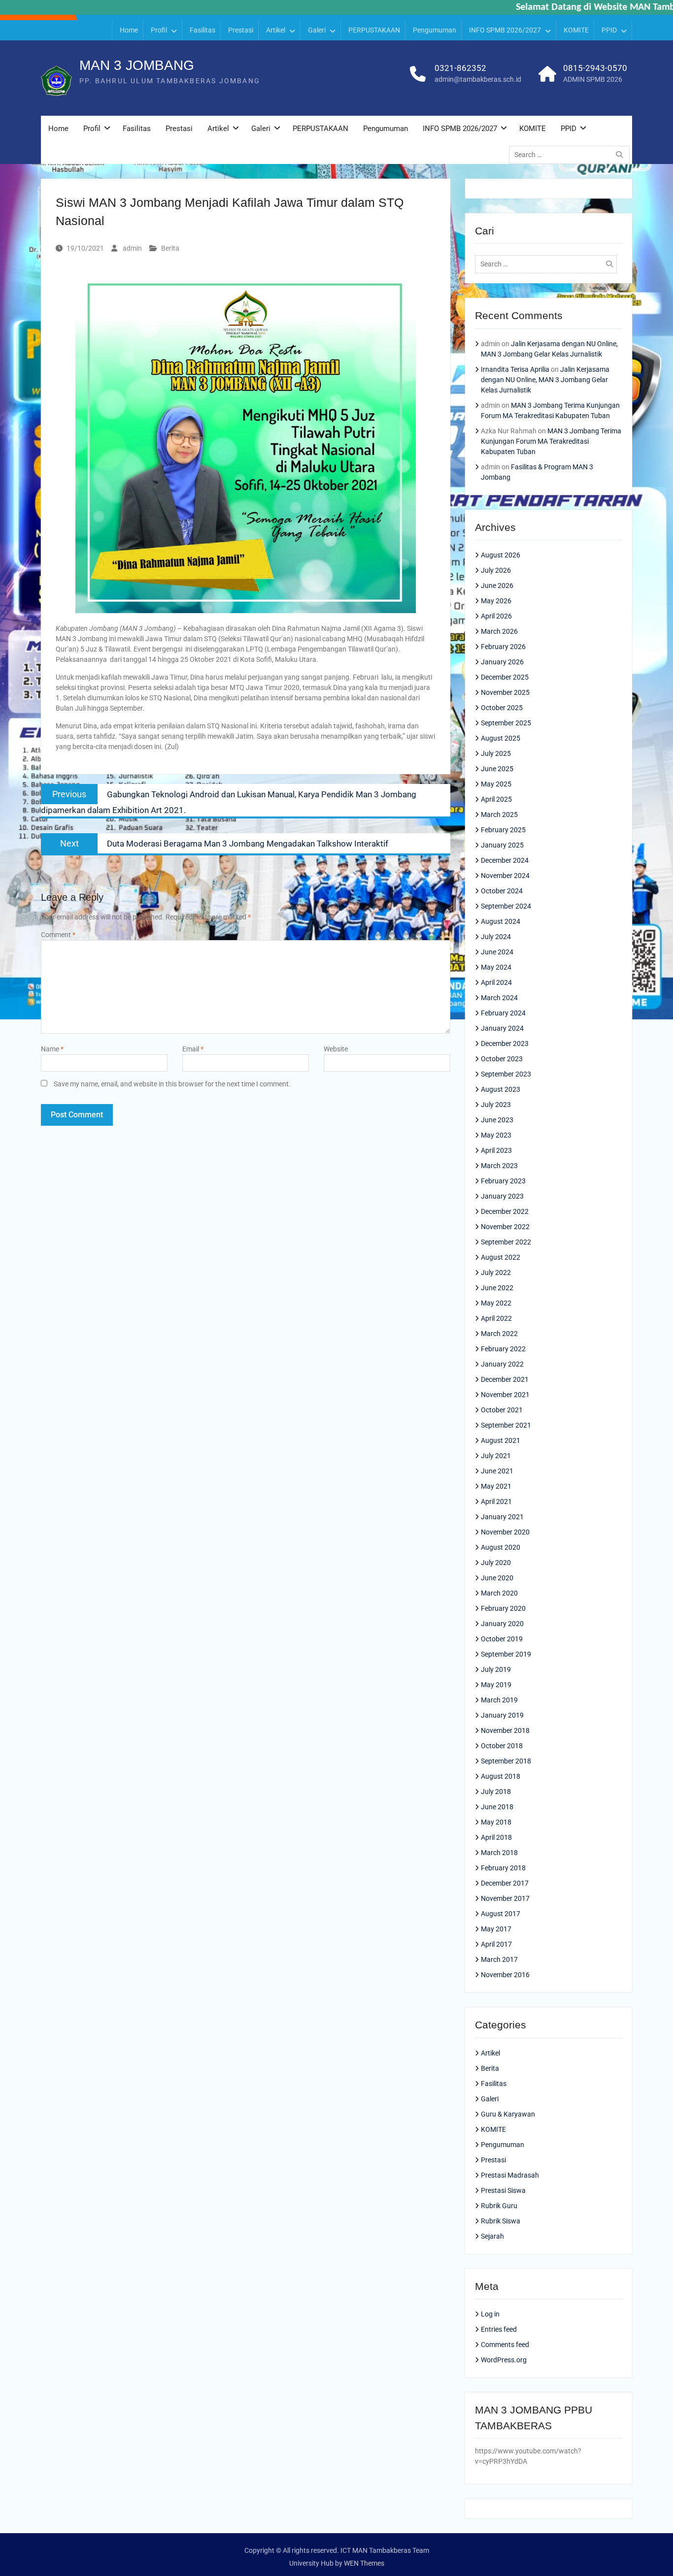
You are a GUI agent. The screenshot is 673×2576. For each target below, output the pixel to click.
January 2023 (502, 1196)
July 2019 (496, 1669)
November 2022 (505, 1227)
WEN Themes (364, 2563)
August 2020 (501, 1547)
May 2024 (496, 967)
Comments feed (505, 2345)
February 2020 (503, 1608)
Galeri (317, 30)
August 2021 (501, 1440)
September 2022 (506, 1242)
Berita (170, 248)
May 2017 (496, 1929)
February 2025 (503, 830)
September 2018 (506, 1761)
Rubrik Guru (499, 2206)
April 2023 (496, 1150)
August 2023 (501, 1089)
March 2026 (499, 631)
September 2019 (506, 1654)
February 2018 (503, 1868)
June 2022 (497, 1288)
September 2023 (506, 1074)
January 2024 (502, 1028)
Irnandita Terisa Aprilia (515, 369)
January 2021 (502, 1517)
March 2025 (499, 815)
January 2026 (502, 662)
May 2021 (496, 1486)
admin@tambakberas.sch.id (478, 79)
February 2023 (503, 1181)
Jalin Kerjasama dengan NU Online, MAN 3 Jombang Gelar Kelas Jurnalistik (545, 380)
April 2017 (496, 1944)
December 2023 (505, 1043)
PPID (609, 30)
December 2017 (505, 1883)
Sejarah (492, 2236)
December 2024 (505, 860)
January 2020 (502, 1624)
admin (132, 248)
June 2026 (497, 586)
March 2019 (499, 1700)
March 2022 (499, 1334)
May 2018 (496, 1822)
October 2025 (502, 708)
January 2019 (502, 1715)
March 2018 (499, 1853)
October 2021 (502, 1410)
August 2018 (501, 1776)
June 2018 (497, 1807)
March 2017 (499, 1959)
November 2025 (505, 692)
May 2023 (496, 1135)
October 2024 (502, 891)
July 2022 (496, 1272)
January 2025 (502, 845)
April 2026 (496, 616)
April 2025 (496, 799)
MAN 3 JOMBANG (137, 65)
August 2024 (501, 921)
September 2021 (506, 1425)
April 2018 (496, 1837)
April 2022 (496, 1318)
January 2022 (502, 1364)
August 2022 (501, 1257)
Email (193, 1049)
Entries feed (499, 2329)
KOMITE (576, 30)
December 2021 (505, 1379)
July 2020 (496, 1563)
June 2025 (497, 769)
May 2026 (496, 601)
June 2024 (497, 952)
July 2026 (496, 570)
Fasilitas (202, 30)
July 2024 (496, 937)
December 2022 (505, 1211)
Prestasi (241, 30)
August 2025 (501, 738)
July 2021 (496, 1456)
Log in (490, 2314)
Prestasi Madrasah (510, 2175)
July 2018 (496, 1792)
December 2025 (505, 677)
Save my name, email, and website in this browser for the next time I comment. (172, 1084)
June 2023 (497, 1120)
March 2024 (499, 998)
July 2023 (496, 1105)
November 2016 (505, 1975)
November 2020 (505, 1532)
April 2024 (496, 982)
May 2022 (496, 1303)
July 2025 (496, 753)
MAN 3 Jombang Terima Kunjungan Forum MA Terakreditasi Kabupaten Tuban (551, 441)
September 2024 (506, 906)
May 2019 (496, 1685)
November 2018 (505, 1730)
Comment (58, 935)
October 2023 (502, 1059)
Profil (159, 30)
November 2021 (505, 1395)
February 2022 (503, 1349)
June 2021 (497, 1471)
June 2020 (497, 1578)
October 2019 (502, 1639)
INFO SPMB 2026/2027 (505, 30)
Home (129, 30)
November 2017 (505, 1898)
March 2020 (499, 1593)
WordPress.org (504, 2360)
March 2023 (499, 1166)
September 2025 (506, 723)
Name (52, 1049)
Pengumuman (435, 30)
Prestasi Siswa (503, 2190)
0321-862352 (460, 68)
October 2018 (502, 1746)
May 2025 (496, 784)
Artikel (276, 30)
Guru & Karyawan (508, 2114)
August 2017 (501, 1914)
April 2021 (496, 1501)
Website (336, 1049)
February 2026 (503, 647)
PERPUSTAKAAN (374, 30)
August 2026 (501, 555)
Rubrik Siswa (501, 2221)
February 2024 (503, 1013)
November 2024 (505, 876)
